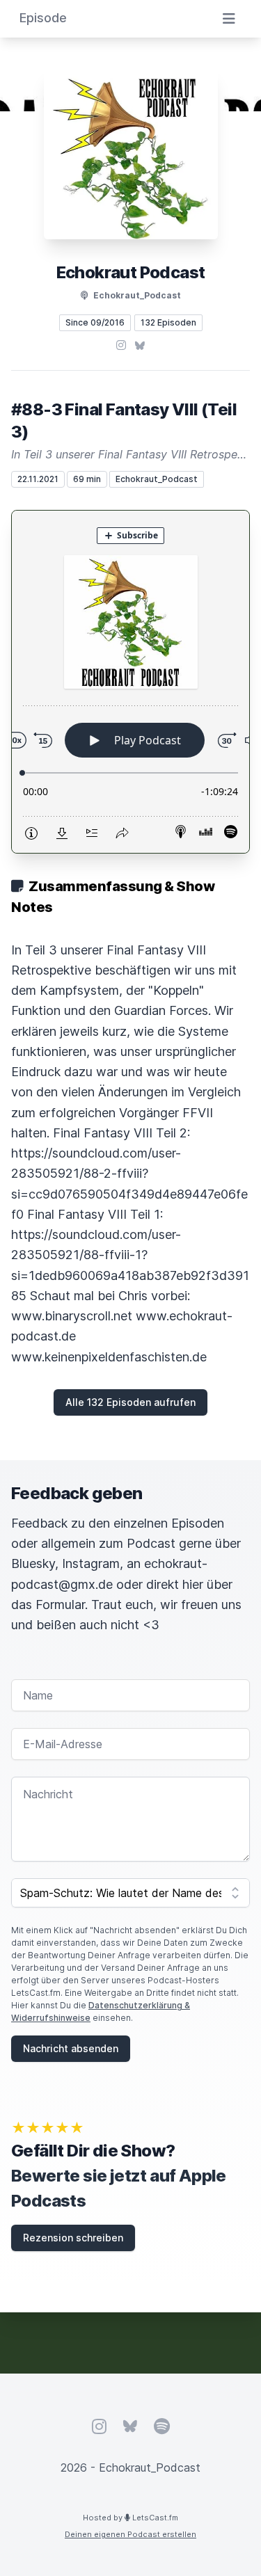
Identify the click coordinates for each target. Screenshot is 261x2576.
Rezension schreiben (73, 2238)
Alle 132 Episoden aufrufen (130, 1402)
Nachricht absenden (71, 2048)
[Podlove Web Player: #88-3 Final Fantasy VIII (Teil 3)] (130, 682)
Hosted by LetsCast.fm (130, 2518)
